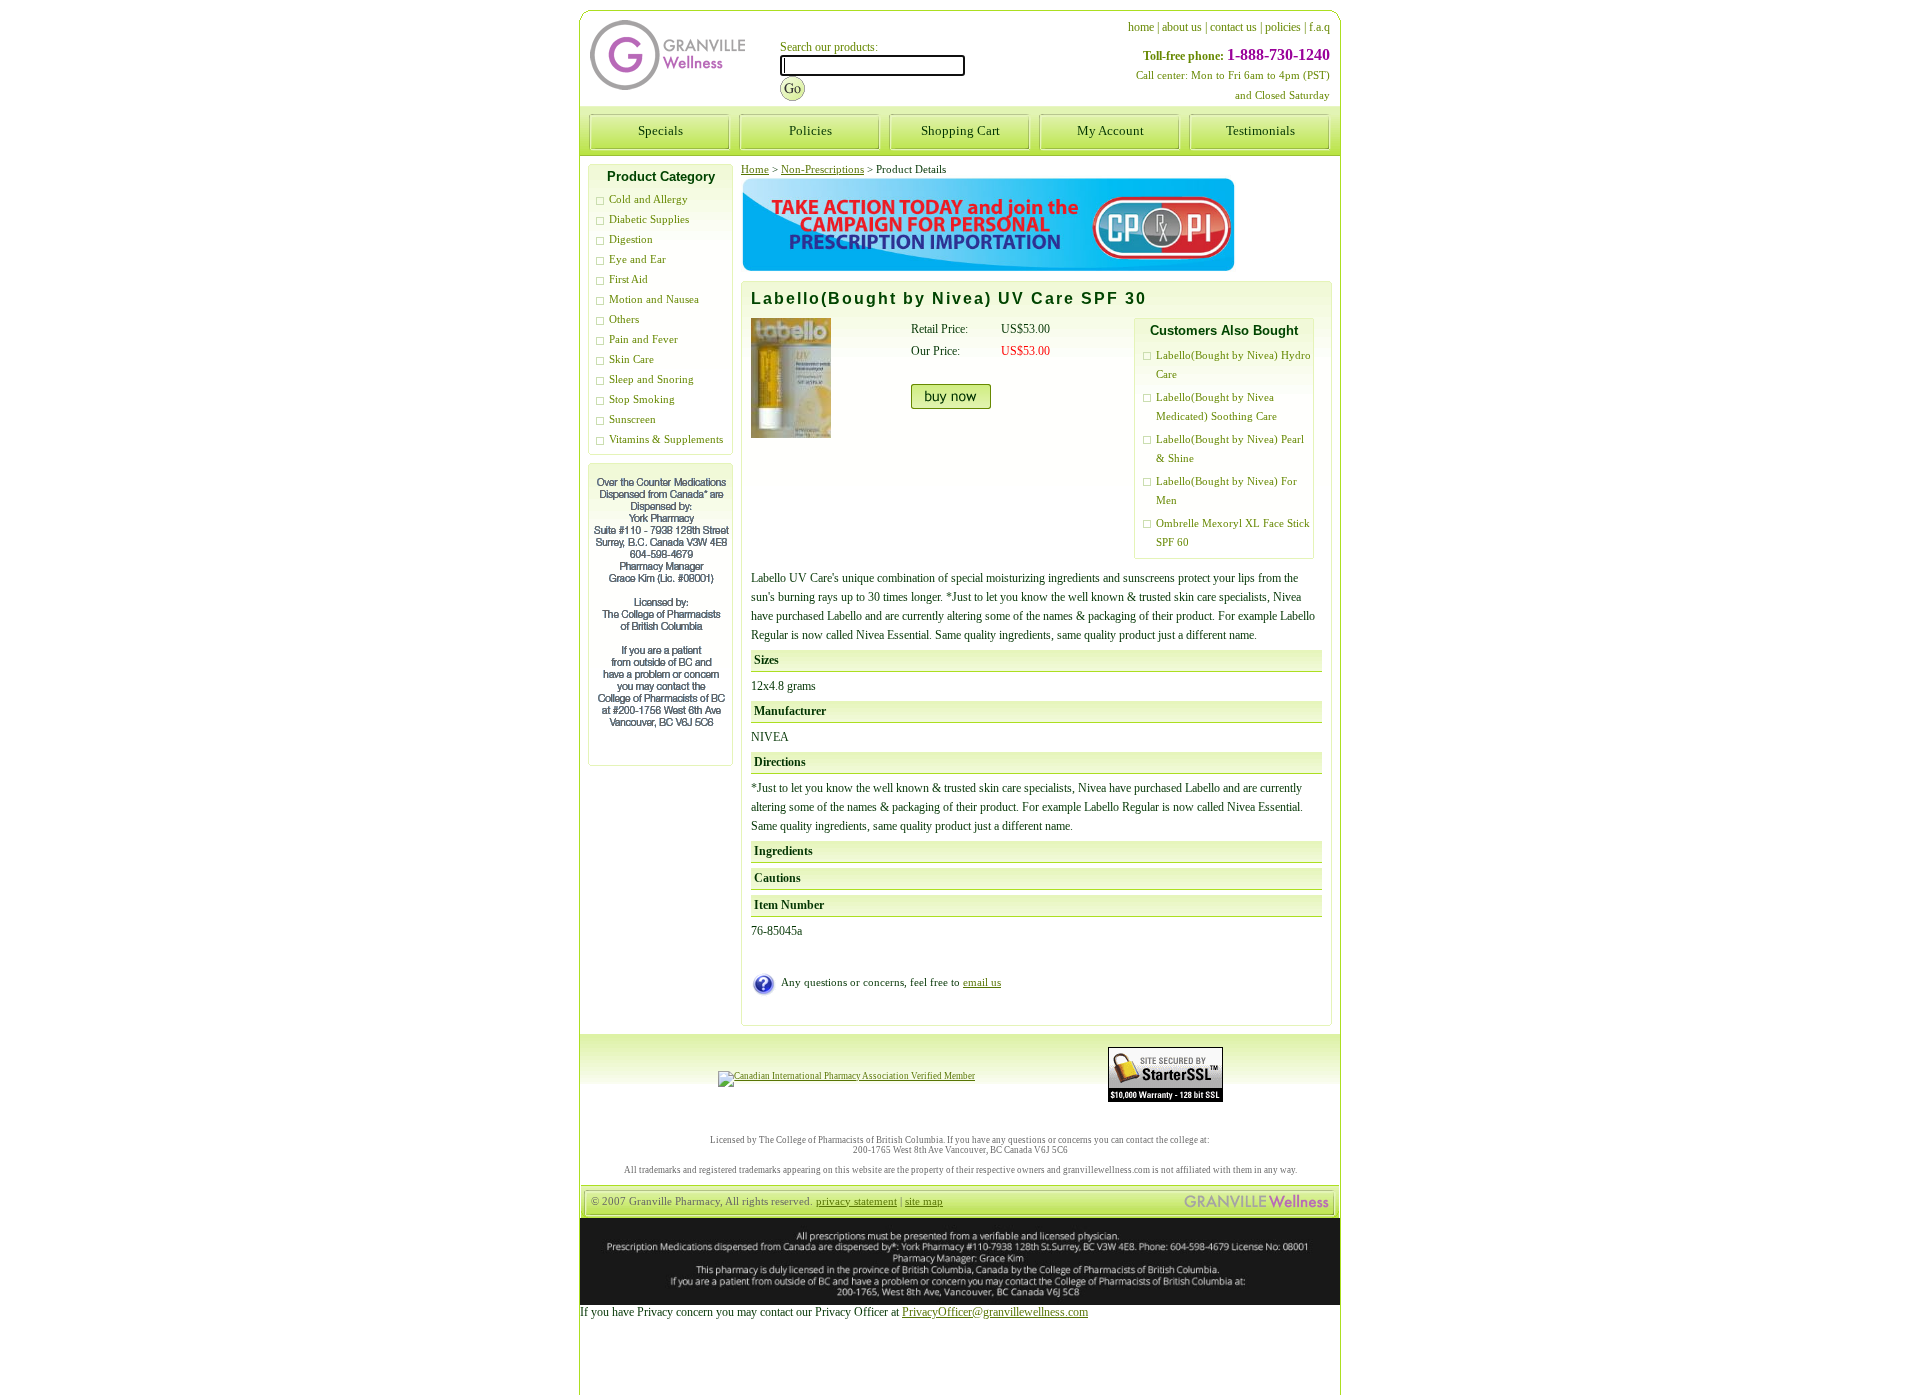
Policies (810, 130)
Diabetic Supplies (649, 219)
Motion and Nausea (654, 299)
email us (982, 982)
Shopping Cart (960, 130)
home (1141, 27)
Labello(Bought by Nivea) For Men (1226, 491)
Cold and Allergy (648, 199)
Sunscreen (632, 419)
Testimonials (1260, 130)
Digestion (631, 239)
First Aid (628, 279)
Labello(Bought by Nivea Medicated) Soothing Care (1216, 407)
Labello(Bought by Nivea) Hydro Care (1233, 365)
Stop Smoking (642, 399)
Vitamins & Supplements (666, 439)
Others (624, 319)
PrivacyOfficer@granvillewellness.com (995, 1312)
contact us (1233, 27)
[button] (1919, 1394)
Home (755, 169)
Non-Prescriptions (822, 169)
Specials (660, 130)
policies (1283, 27)
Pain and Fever (643, 339)
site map (924, 1201)
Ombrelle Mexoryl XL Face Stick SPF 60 (1233, 533)
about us (1182, 27)
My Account (1110, 130)
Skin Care (631, 359)
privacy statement (856, 1201)
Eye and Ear (637, 259)
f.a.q (1319, 27)
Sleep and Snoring (651, 379)
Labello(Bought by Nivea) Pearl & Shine (1230, 449)
